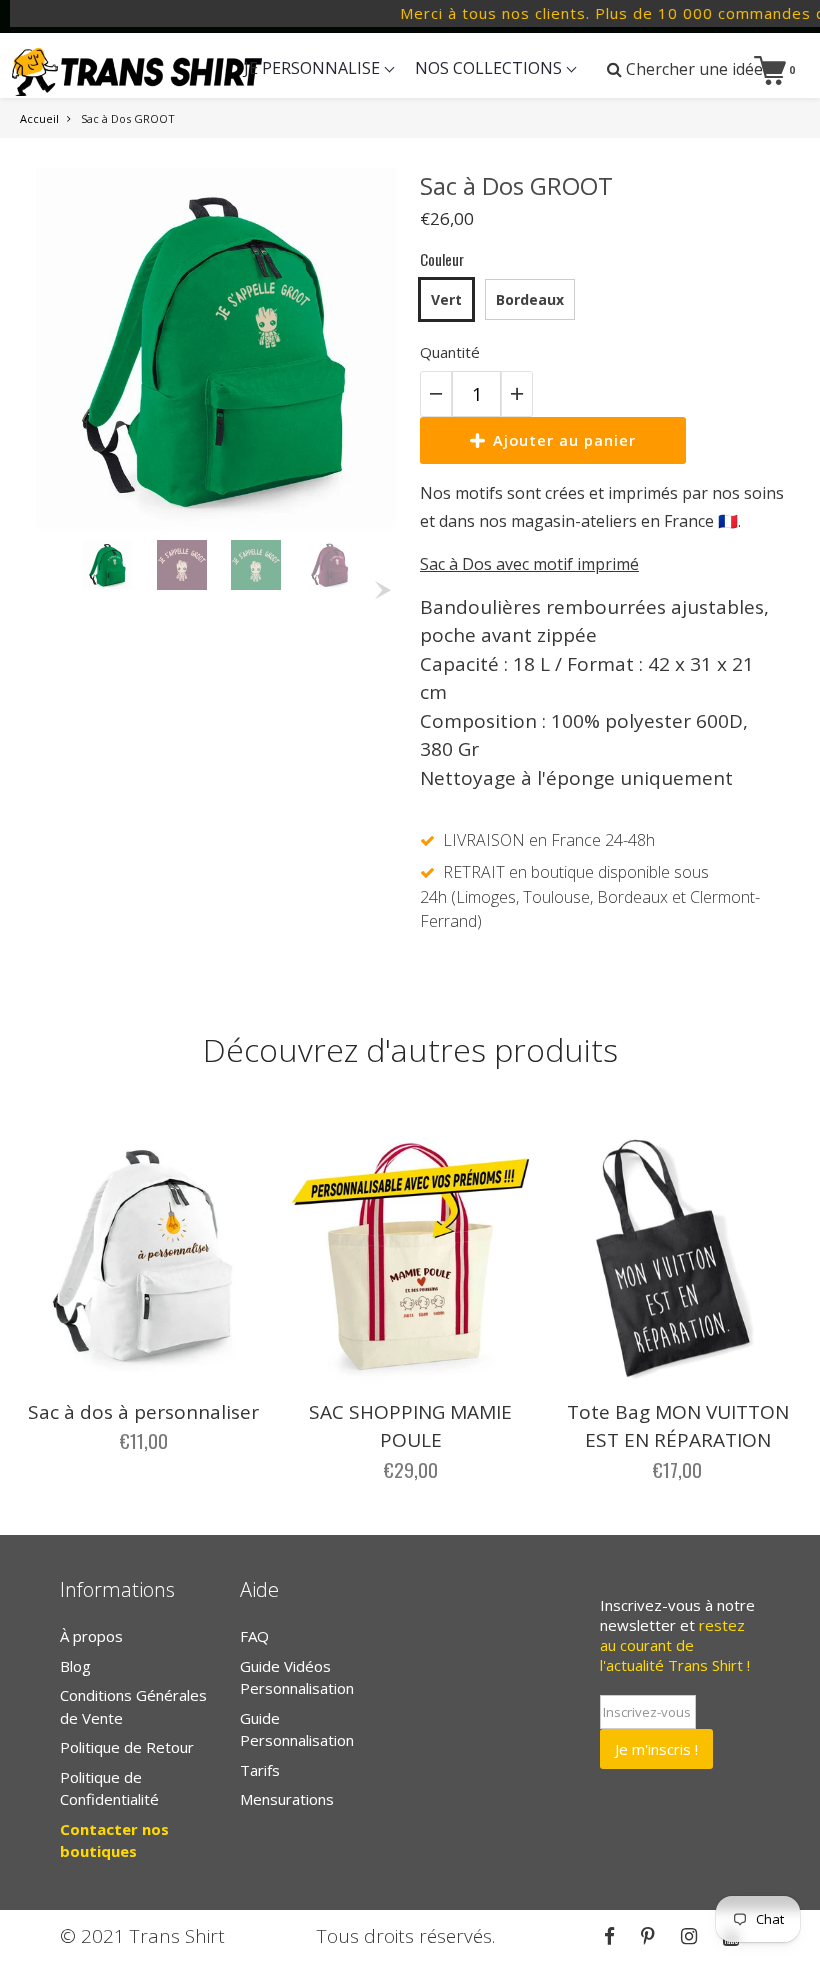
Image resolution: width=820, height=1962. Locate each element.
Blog (75, 1666)
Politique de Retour (127, 1747)
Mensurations (287, 1799)
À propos (91, 1636)
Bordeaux (530, 299)
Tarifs (260, 1770)
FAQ (254, 1636)
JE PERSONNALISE (314, 68)
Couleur (442, 259)
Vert (446, 299)
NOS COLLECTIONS (490, 68)
